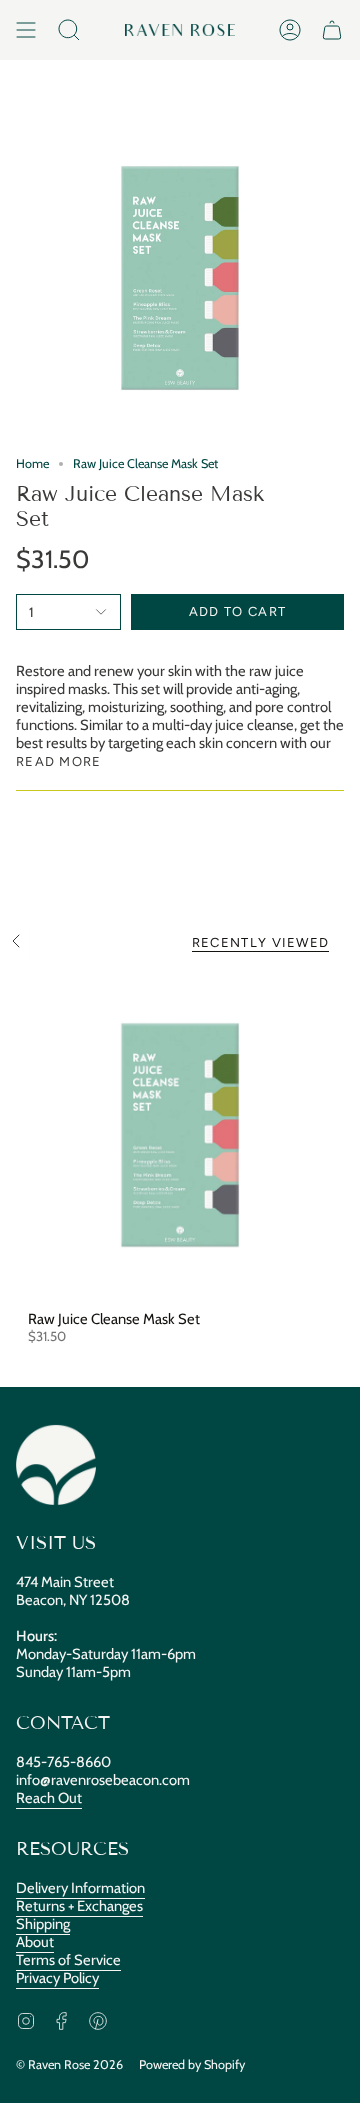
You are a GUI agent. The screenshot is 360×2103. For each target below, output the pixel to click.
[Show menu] (26, 30)
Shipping (43, 1924)
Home (32, 463)
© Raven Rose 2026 (69, 2064)
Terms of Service (68, 1960)
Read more (59, 761)
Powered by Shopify (192, 2064)
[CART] (332, 30)
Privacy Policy (57, 1978)
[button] (69, 30)
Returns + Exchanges (79, 1906)
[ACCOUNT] (290, 30)
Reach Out (49, 1798)
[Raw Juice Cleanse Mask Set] (180, 1135)
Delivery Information (80, 1888)
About (35, 1942)
